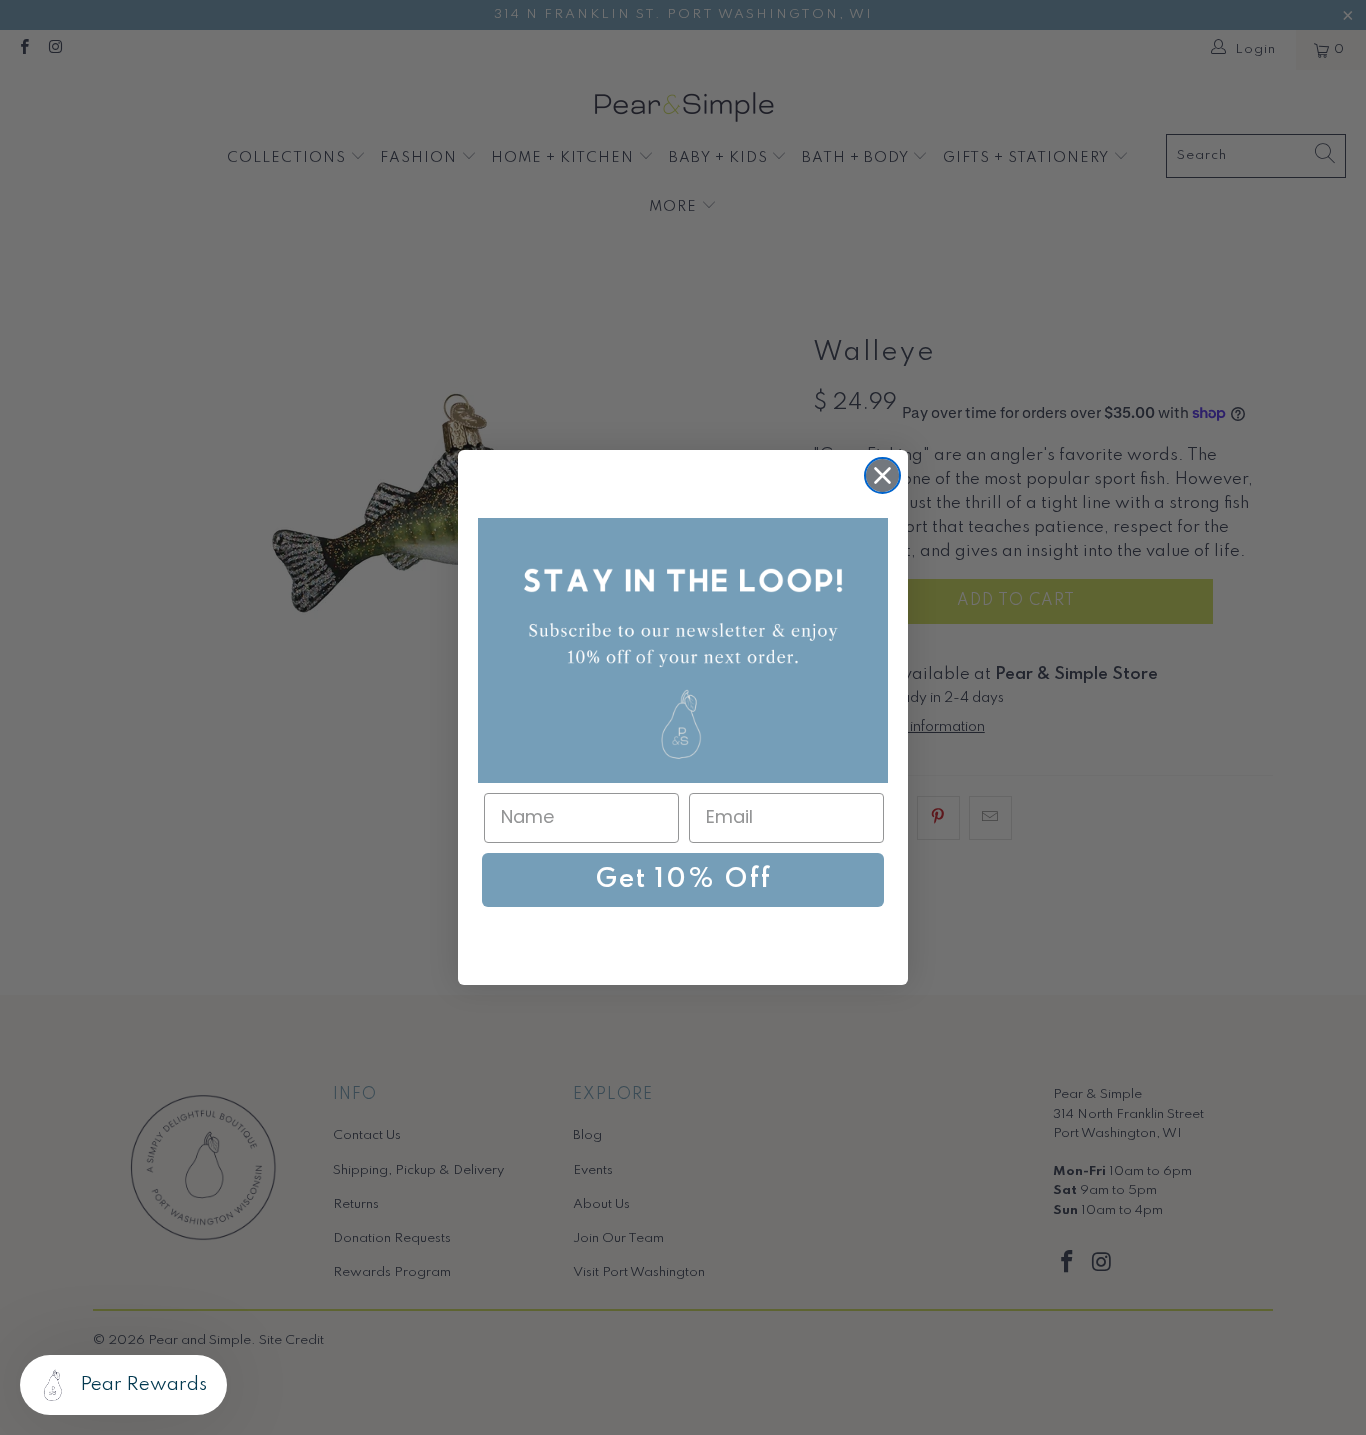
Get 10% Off (683, 879)
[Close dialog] (882, 475)
